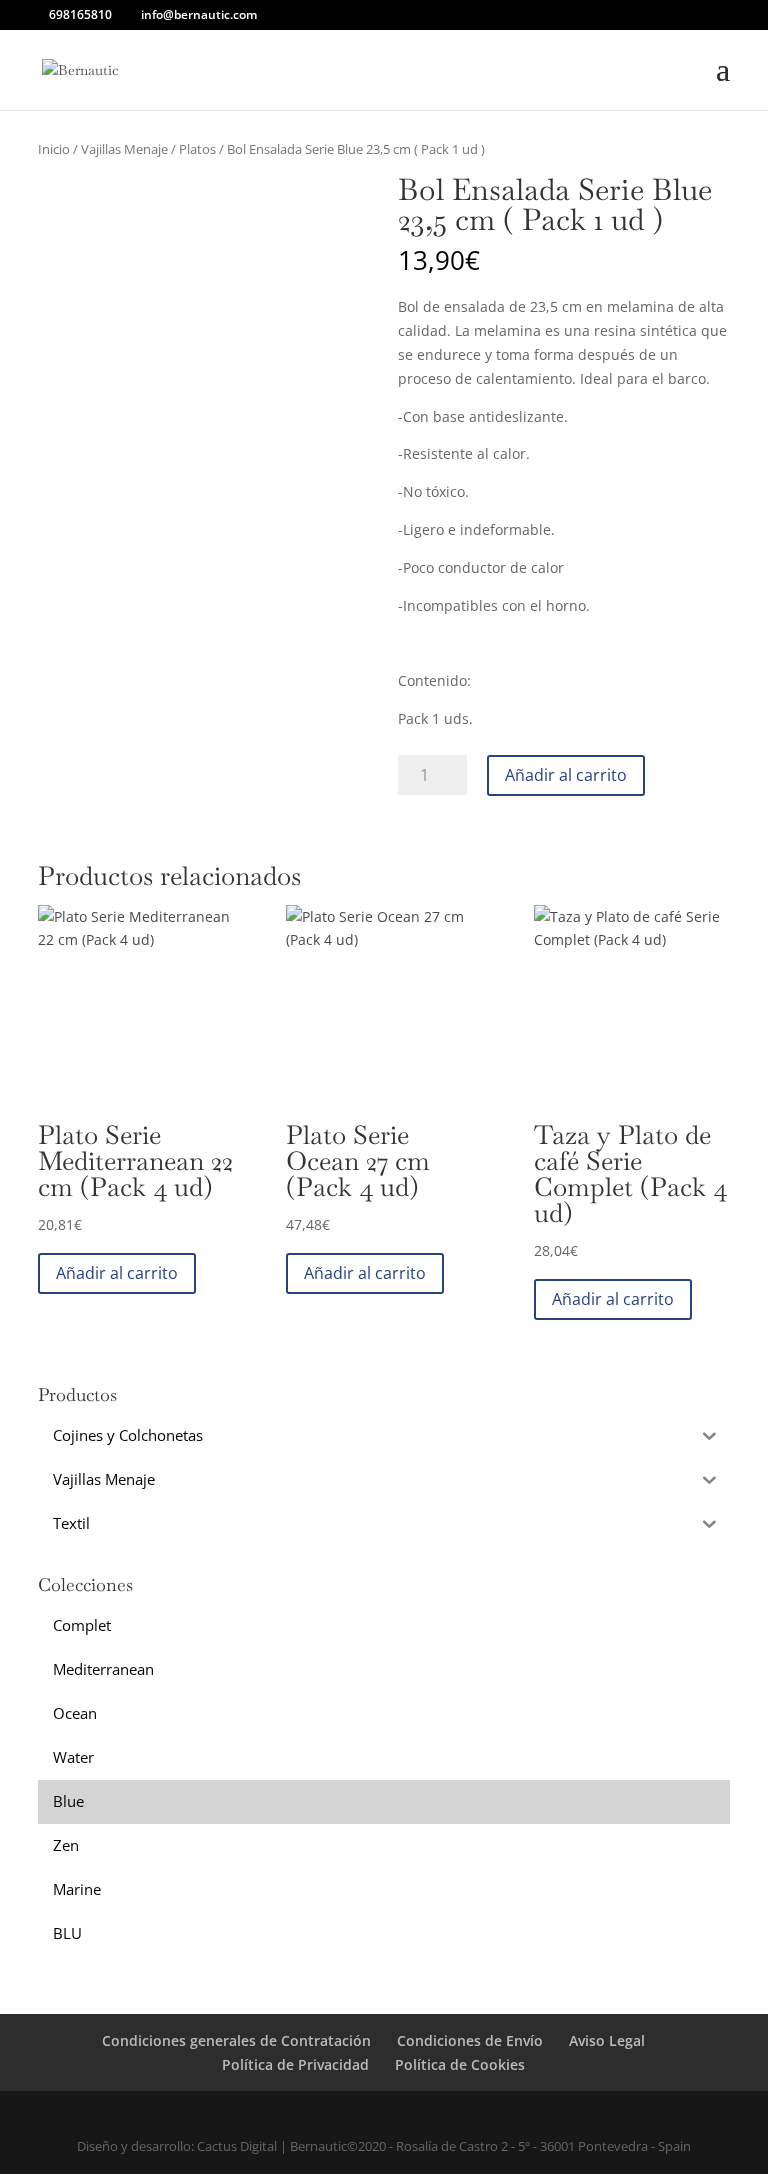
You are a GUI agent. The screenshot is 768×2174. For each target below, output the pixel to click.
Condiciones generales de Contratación (236, 2040)
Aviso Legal (607, 2040)
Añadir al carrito (566, 775)
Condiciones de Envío (470, 2040)
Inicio (54, 149)
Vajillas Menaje (124, 149)
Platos (197, 149)
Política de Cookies (460, 2064)
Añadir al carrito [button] (117, 1273)
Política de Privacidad (295, 2064)
